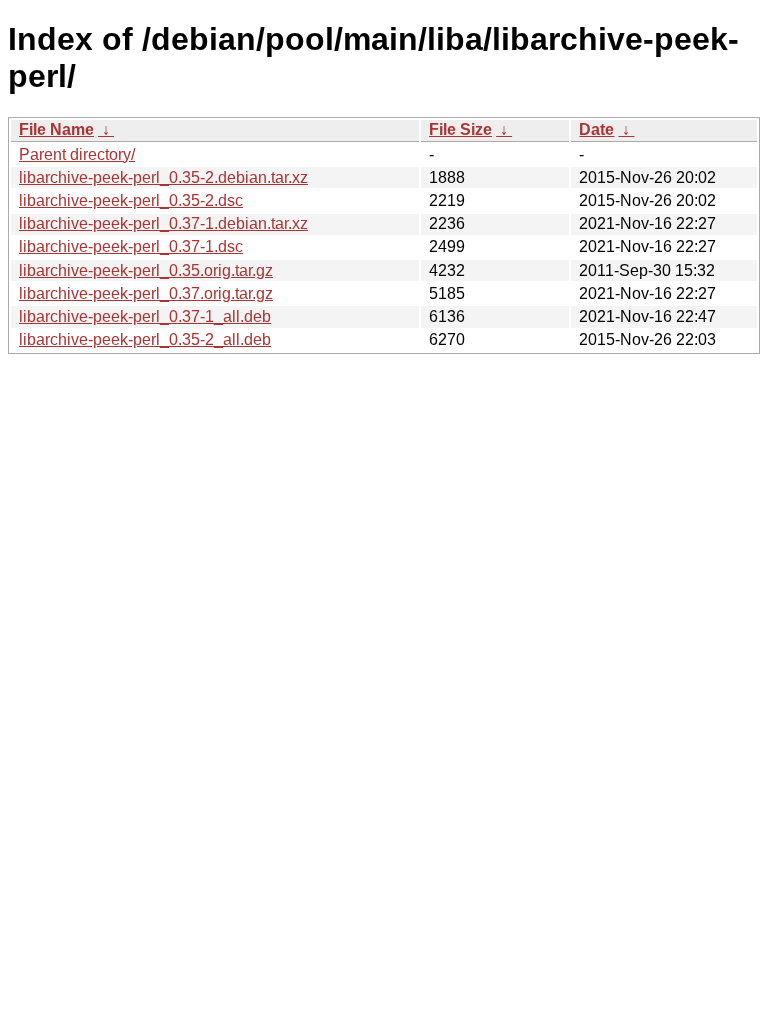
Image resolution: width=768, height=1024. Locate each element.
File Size (460, 129)
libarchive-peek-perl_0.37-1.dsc (131, 246)
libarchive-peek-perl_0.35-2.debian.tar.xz (163, 177)
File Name (56, 129)
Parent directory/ (77, 154)
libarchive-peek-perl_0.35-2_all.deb (145, 339)
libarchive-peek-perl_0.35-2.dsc (131, 200)
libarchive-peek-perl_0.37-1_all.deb (145, 316)
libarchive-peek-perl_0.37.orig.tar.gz (146, 293)
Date (596, 129)
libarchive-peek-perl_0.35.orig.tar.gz (146, 270)
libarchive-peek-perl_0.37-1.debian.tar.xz (163, 223)
